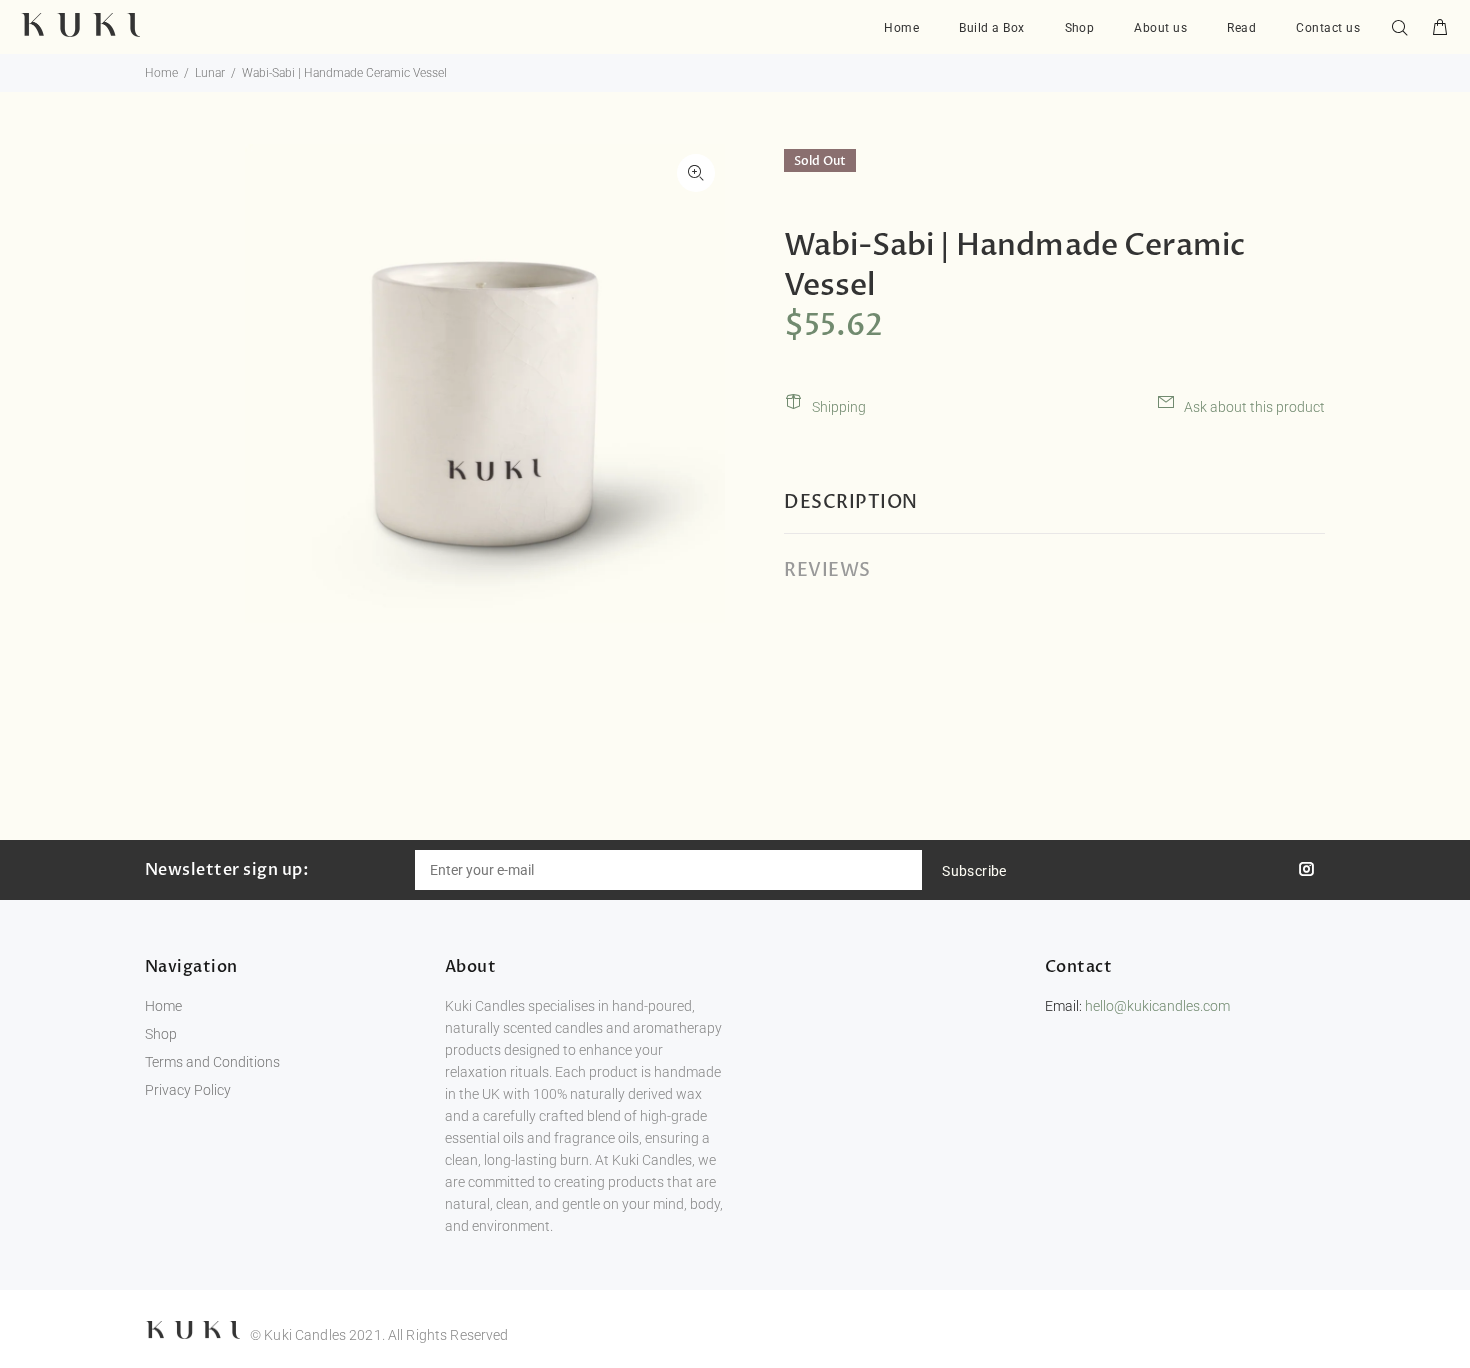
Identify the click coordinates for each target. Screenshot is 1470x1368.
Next (696, 383)
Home (161, 73)
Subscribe (974, 871)
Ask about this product (1254, 407)
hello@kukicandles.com (1157, 1006)
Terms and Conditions (212, 1062)
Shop (161, 1034)
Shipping (839, 407)
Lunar (210, 73)
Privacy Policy (188, 1090)
